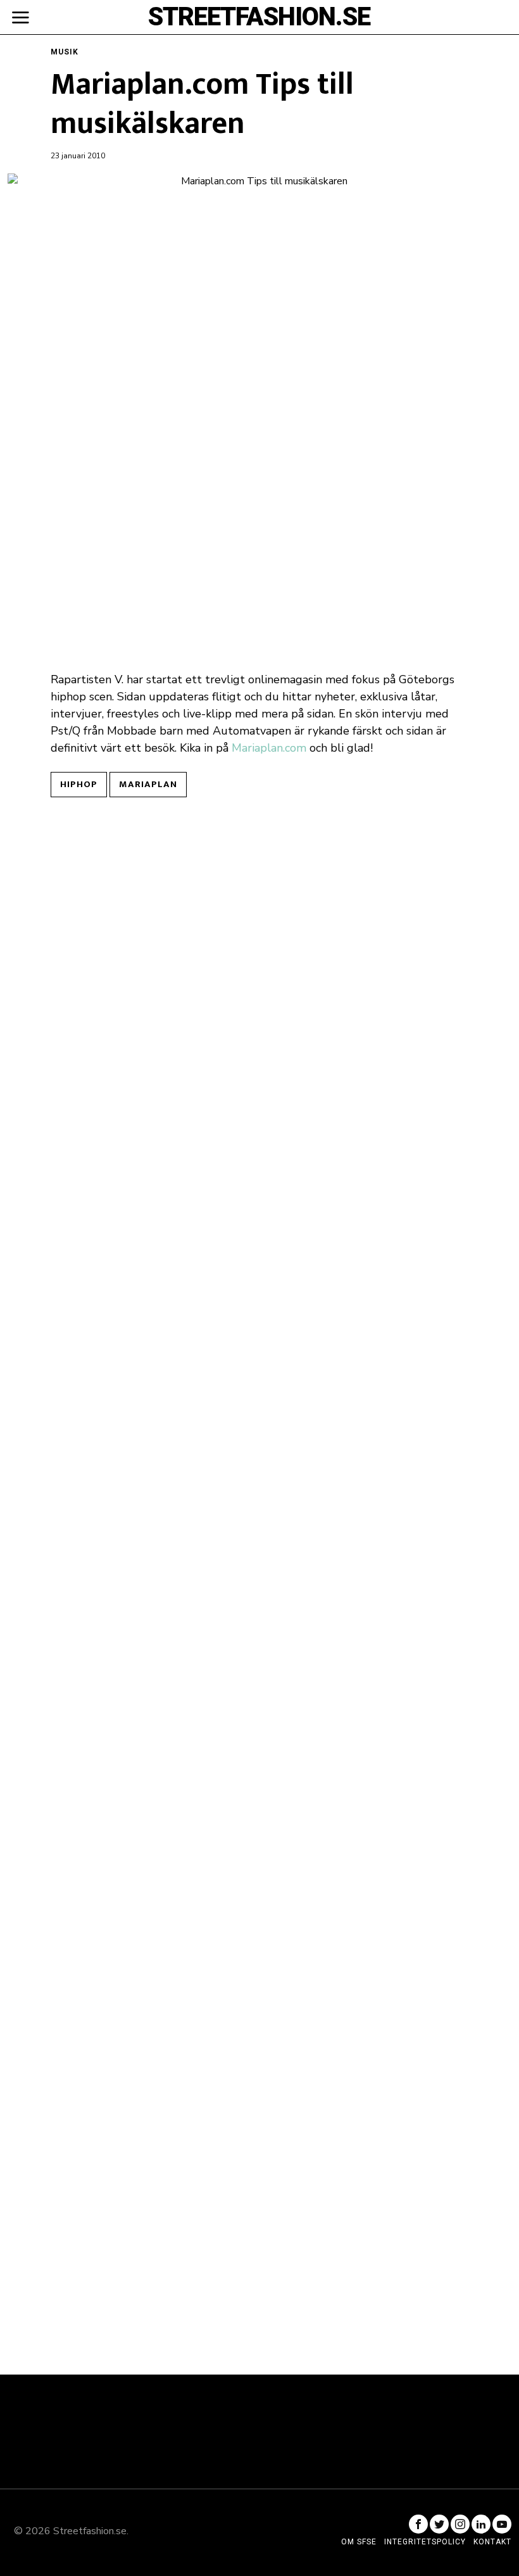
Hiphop (79, 784)
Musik (65, 52)
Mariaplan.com (269, 748)
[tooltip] (418, 2524)
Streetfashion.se (90, 2531)
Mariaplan (148, 784)
